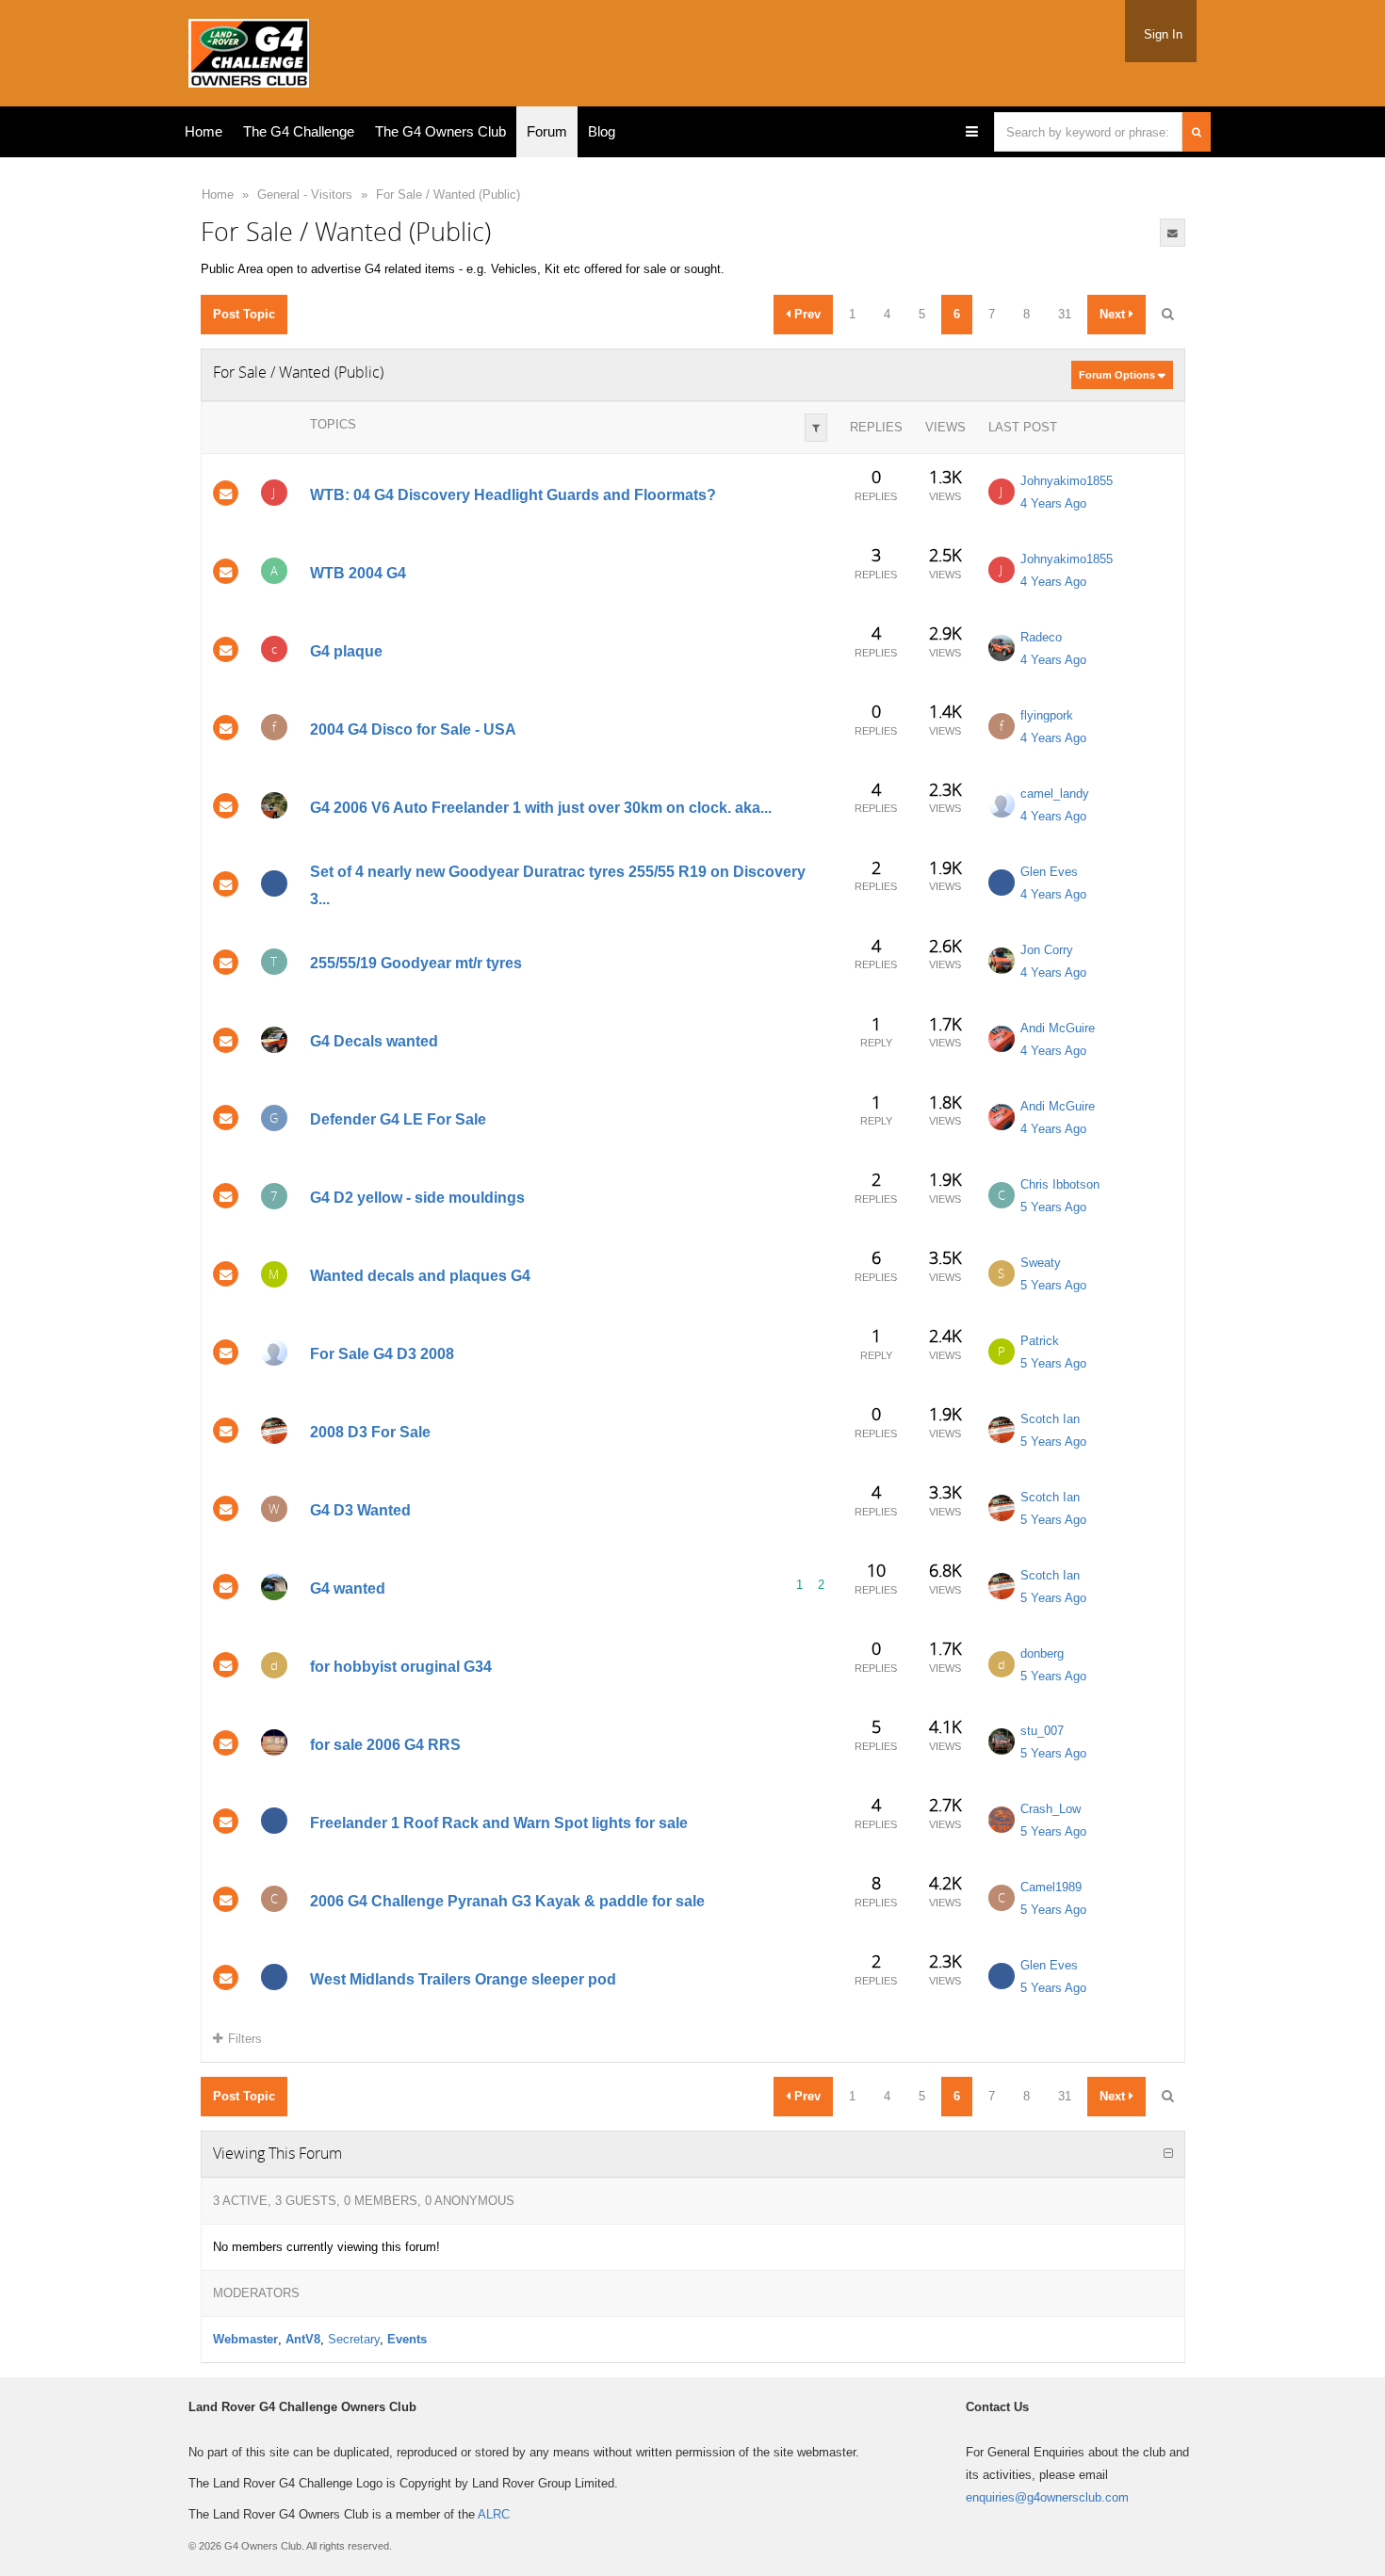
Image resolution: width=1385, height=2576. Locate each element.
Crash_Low (1051, 1809)
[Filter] (816, 428)
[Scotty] (274, 1587)
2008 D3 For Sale (370, 1432)
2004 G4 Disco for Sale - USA (413, 729)
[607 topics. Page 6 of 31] (1167, 315)
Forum (547, 131)
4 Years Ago (1053, 503)
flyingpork (1047, 715)
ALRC (494, 2514)
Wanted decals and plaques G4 (420, 1276)
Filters (245, 2039)
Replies (876, 427)
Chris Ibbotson (1060, 1184)
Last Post (1023, 427)
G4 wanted (348, 1588)
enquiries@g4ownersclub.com (1047, 2497)
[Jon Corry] (1002, 961)
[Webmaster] (274, 1742)
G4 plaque (346, 651)
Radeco (1041, 637)
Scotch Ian (1050, 1419)
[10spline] (274, 883)
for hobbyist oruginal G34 (401, 1667)
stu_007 (1042, 1731)
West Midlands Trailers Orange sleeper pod (463, 1979)
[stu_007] (1002, 1742)
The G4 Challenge (299, 131)
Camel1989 (1051, 1887)
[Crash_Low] (1002, 1820)
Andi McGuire (1058, 1028)
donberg (1042, 1653)
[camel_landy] (1002, 804)
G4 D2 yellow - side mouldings (417, 1198)
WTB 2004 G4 (358, 573)
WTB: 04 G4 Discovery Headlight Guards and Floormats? (513, 495)
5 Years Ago (1053, 1207)
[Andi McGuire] (1002, 1039)
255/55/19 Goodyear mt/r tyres (416, 964)
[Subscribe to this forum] (1173, 233)
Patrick (1040, 1341)
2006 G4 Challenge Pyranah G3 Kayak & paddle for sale (507, 1901)
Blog (602, 131)
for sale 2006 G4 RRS (385, 1745)
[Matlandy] (274, 1040)
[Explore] (972, 132)
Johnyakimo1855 (1067, 481)
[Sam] (274, 1353)
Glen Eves (1049, 872)
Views (945, 427)
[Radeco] (1002, 648)
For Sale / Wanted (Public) (448, 194)
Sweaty (1041, 1263)
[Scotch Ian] (274, 1431)
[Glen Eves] (1002, 883)
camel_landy (1055, 794)
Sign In (1163, 34)
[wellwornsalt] (274, 805)
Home (204, 131)
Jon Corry (1047, 950)
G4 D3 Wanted (360, 1510)
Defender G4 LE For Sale (398, 1119)
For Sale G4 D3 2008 (382, 1354)
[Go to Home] (249, 49)
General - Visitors (305, 194)
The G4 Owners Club (440, 131)
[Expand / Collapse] (1168, 2154)
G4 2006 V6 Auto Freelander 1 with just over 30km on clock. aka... (541, 808)
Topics (333, 424)
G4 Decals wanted (374, 1041)
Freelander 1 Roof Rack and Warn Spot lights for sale (499, 1823)
